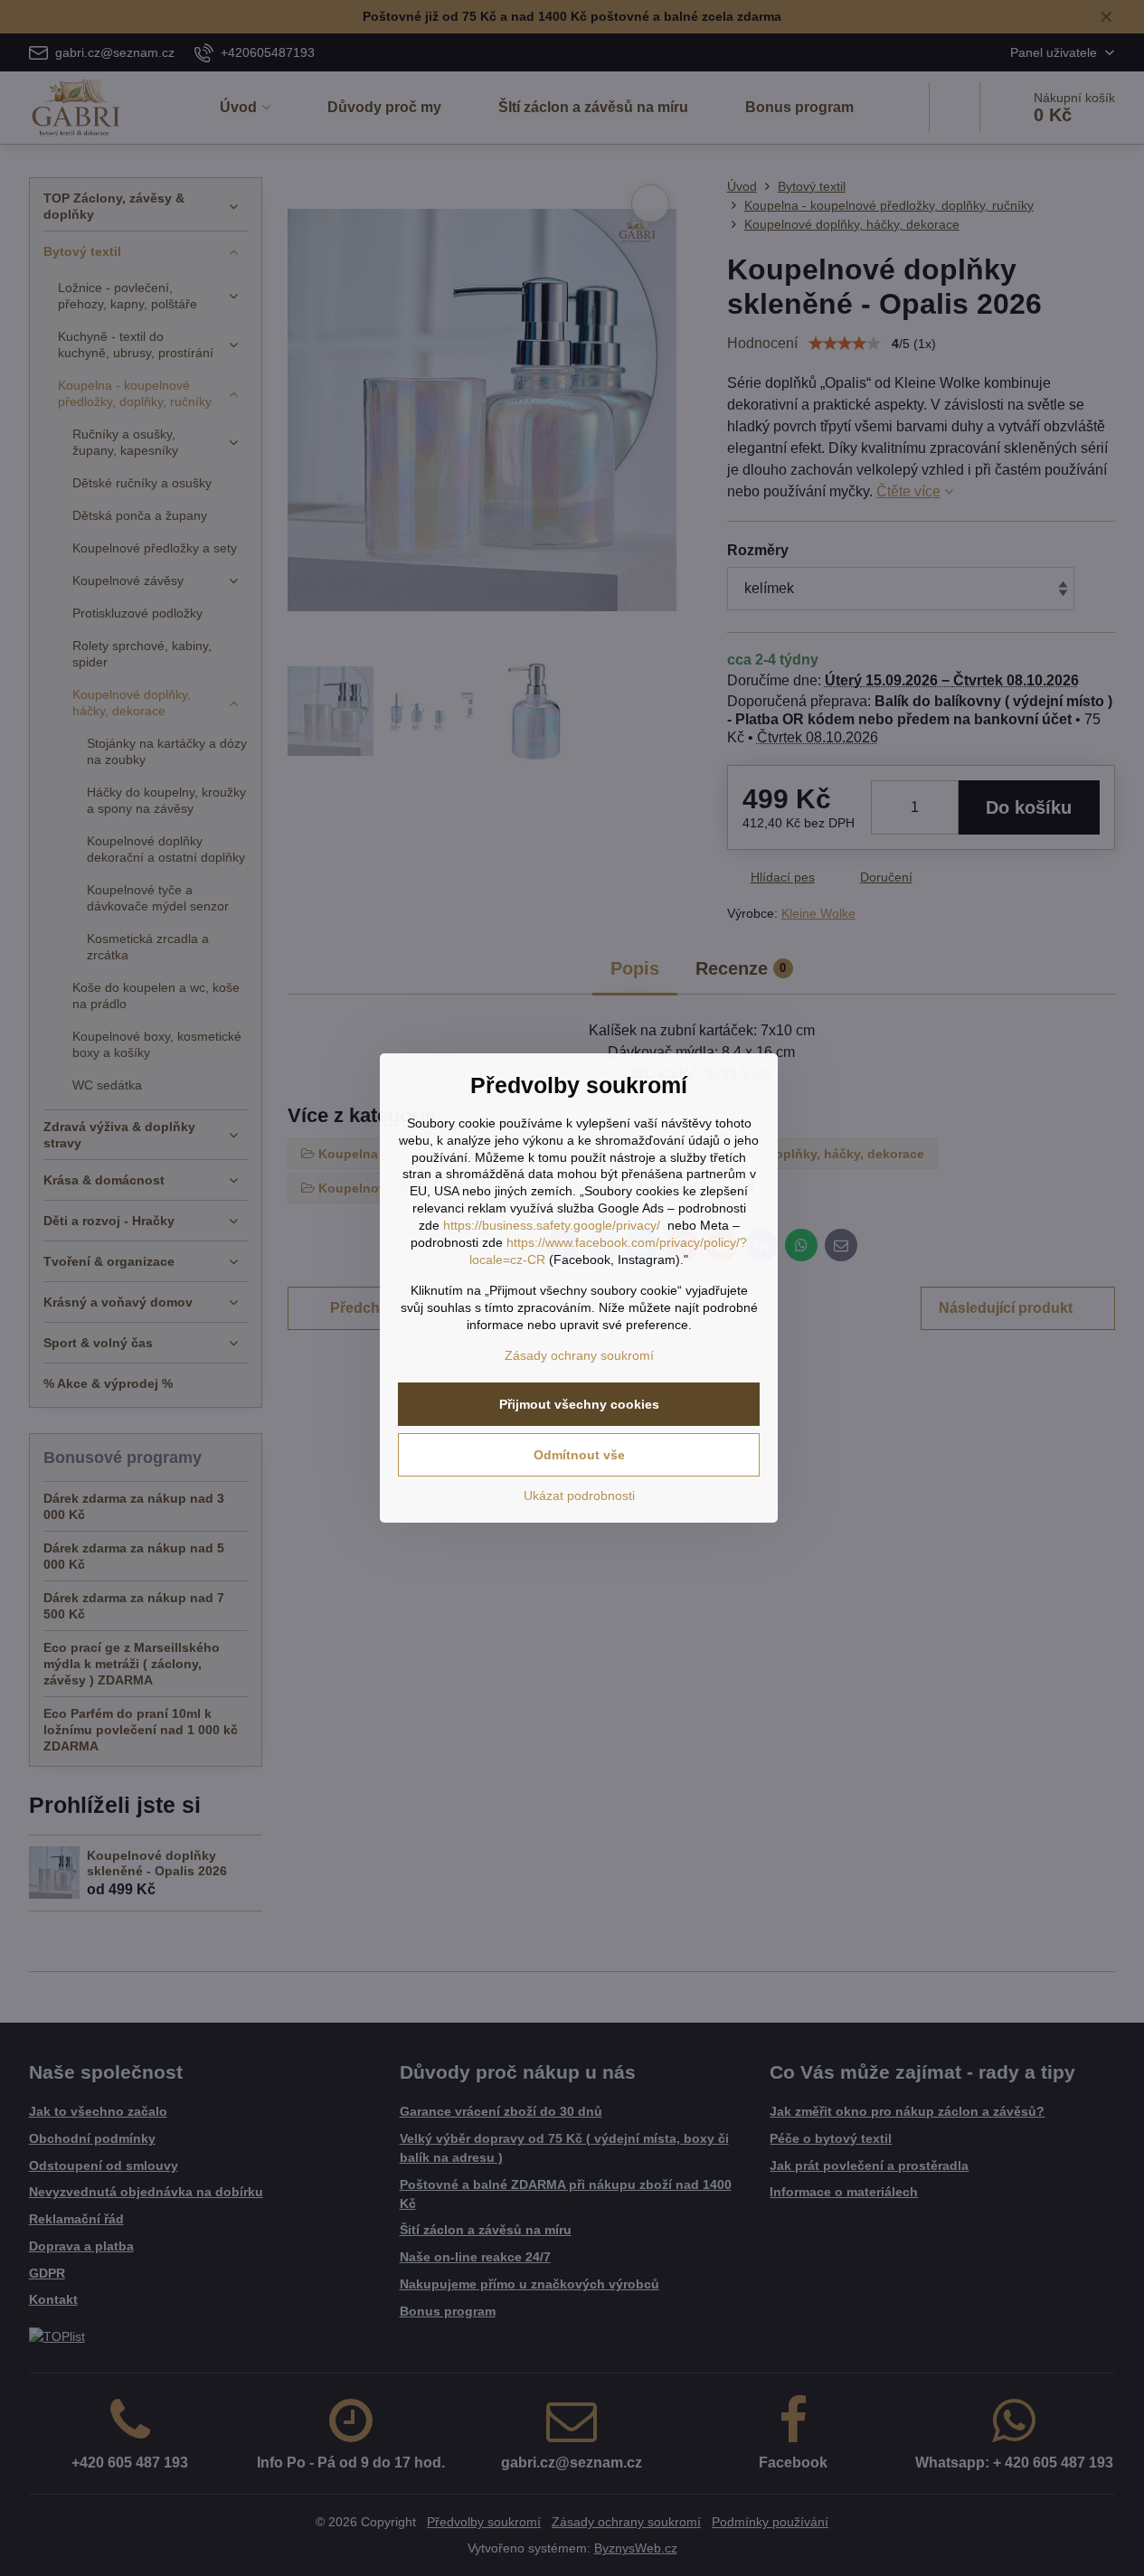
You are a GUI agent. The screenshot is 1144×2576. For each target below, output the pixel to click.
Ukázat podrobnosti (579, 1496)
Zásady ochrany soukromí (579, 1355)
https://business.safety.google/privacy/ (552, 1225)
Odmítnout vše (579, 1455)
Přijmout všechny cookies (579, 1404)
